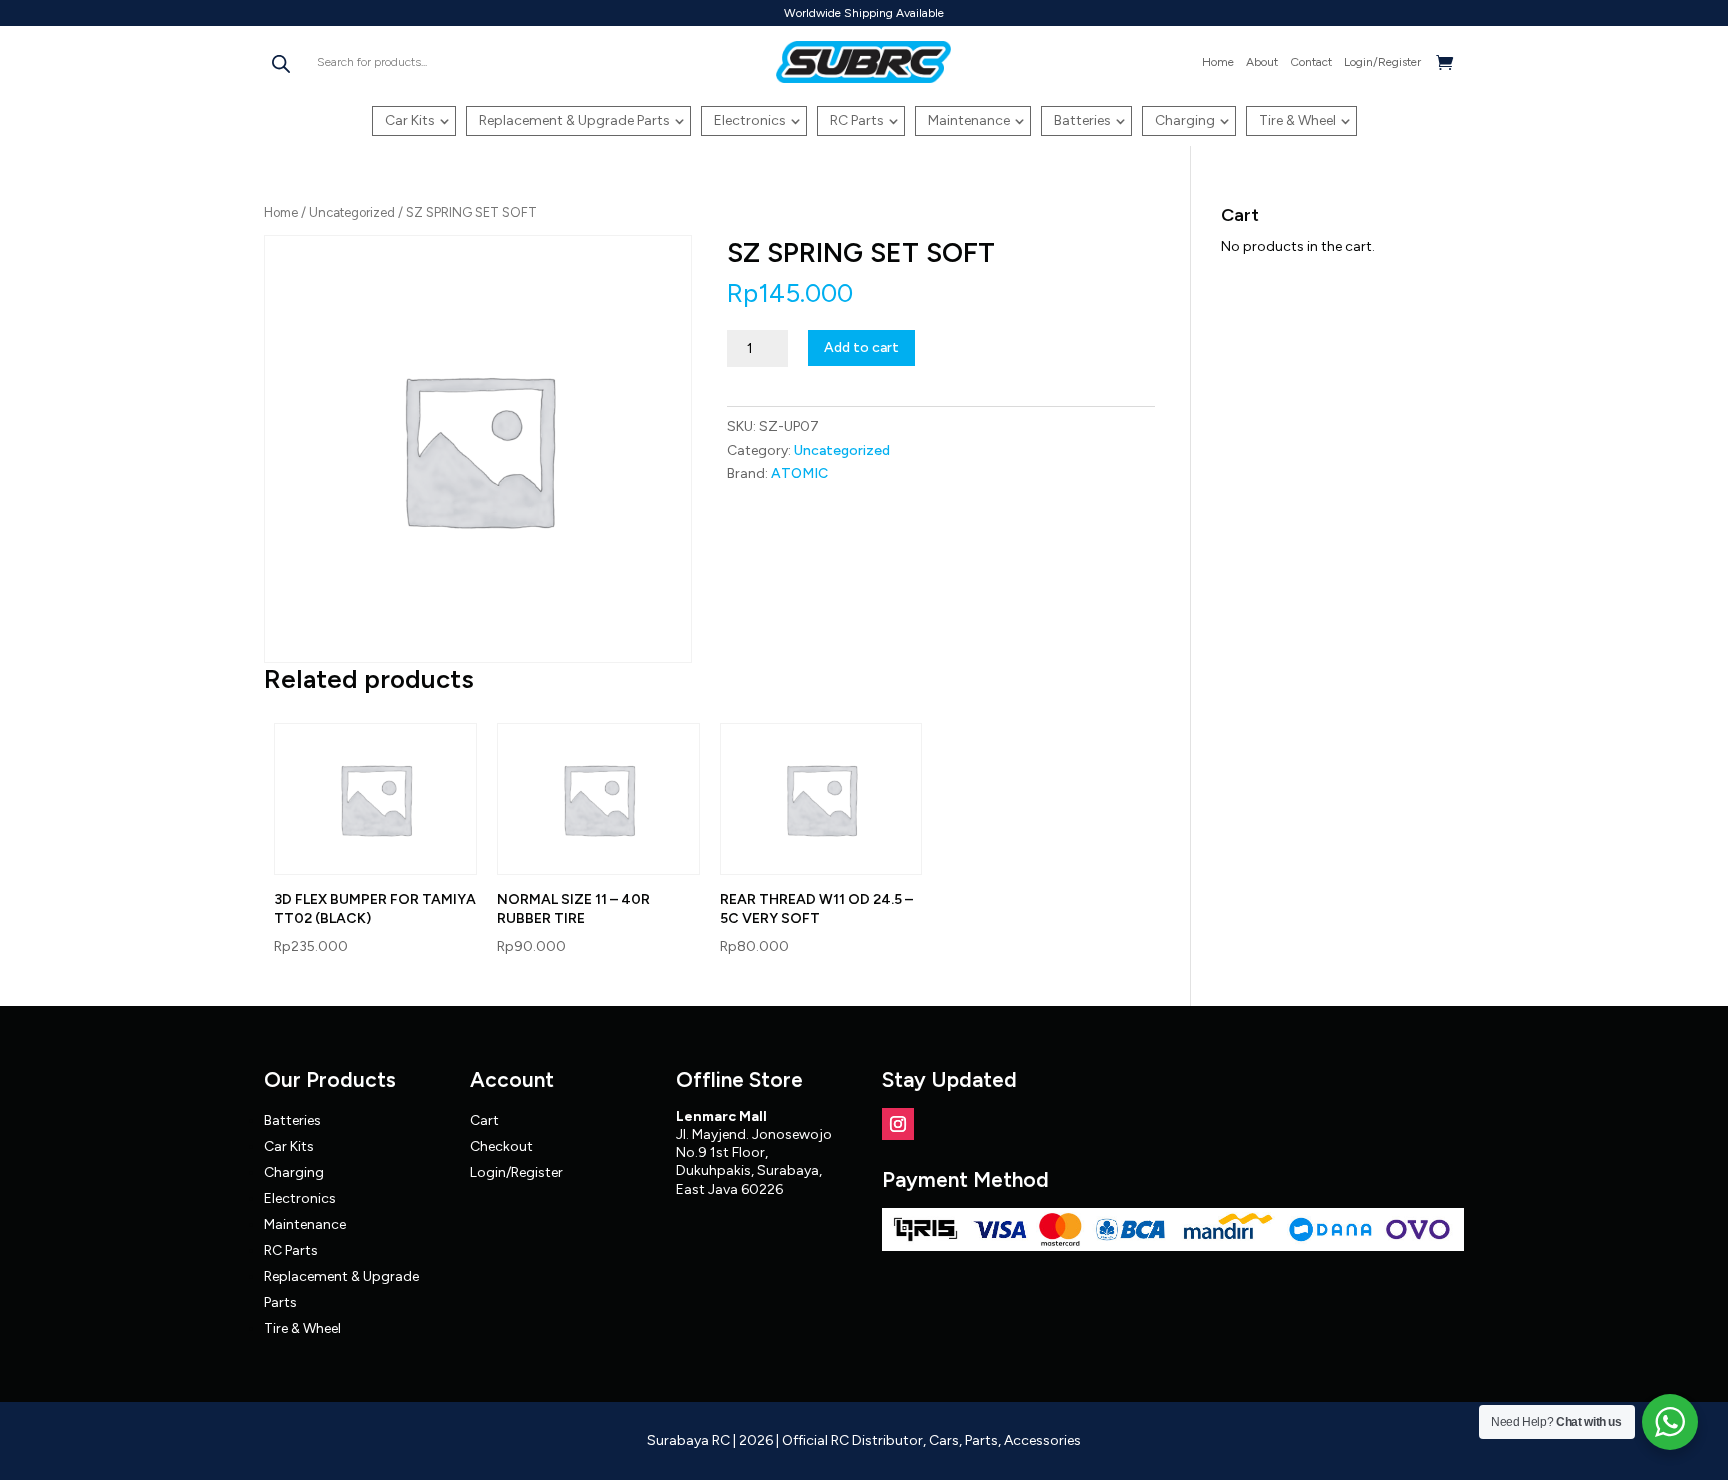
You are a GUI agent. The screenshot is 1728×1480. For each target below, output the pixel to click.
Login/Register (1382, 62)
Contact (1311, 62)
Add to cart (861, 347)
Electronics (750, 120)
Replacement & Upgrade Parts (574, 120)
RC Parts (857, 120)
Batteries (1082, 120)
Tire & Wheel (1297, 120)
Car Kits (410, 120)
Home (1218, 62)
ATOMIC (799, 473)
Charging (1185, 120)
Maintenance (969, 120)
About (1262, 62)
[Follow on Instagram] (898, 1124)
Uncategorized (352, 212)
